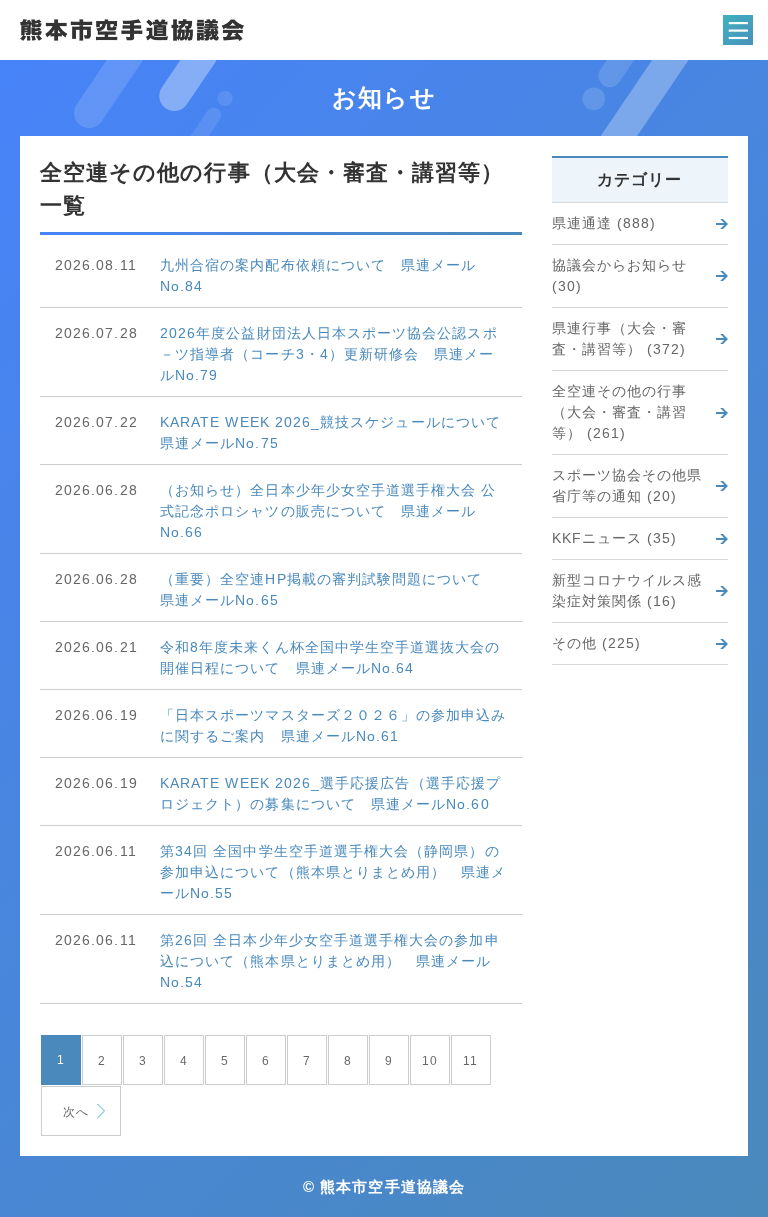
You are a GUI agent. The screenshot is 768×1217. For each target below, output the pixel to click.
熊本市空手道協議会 (132, 30)
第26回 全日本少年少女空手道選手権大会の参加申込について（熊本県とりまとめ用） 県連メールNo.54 (330, 961)
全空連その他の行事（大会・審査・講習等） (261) (620, 412)
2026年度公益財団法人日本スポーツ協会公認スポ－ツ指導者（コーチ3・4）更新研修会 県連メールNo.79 (329, 354)
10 (430, 1061)
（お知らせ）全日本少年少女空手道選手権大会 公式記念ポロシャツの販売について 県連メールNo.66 (328, 511)
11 (470, 1061)
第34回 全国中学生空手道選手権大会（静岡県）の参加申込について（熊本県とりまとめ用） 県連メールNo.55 (333, 872)
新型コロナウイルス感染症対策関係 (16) (627, 590)
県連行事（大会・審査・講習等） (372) (620, 338)
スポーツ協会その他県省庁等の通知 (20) (627, 485)
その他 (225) (597, 643)
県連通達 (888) (604, 223)
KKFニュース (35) (615, 538)
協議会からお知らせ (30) (620, 275)
